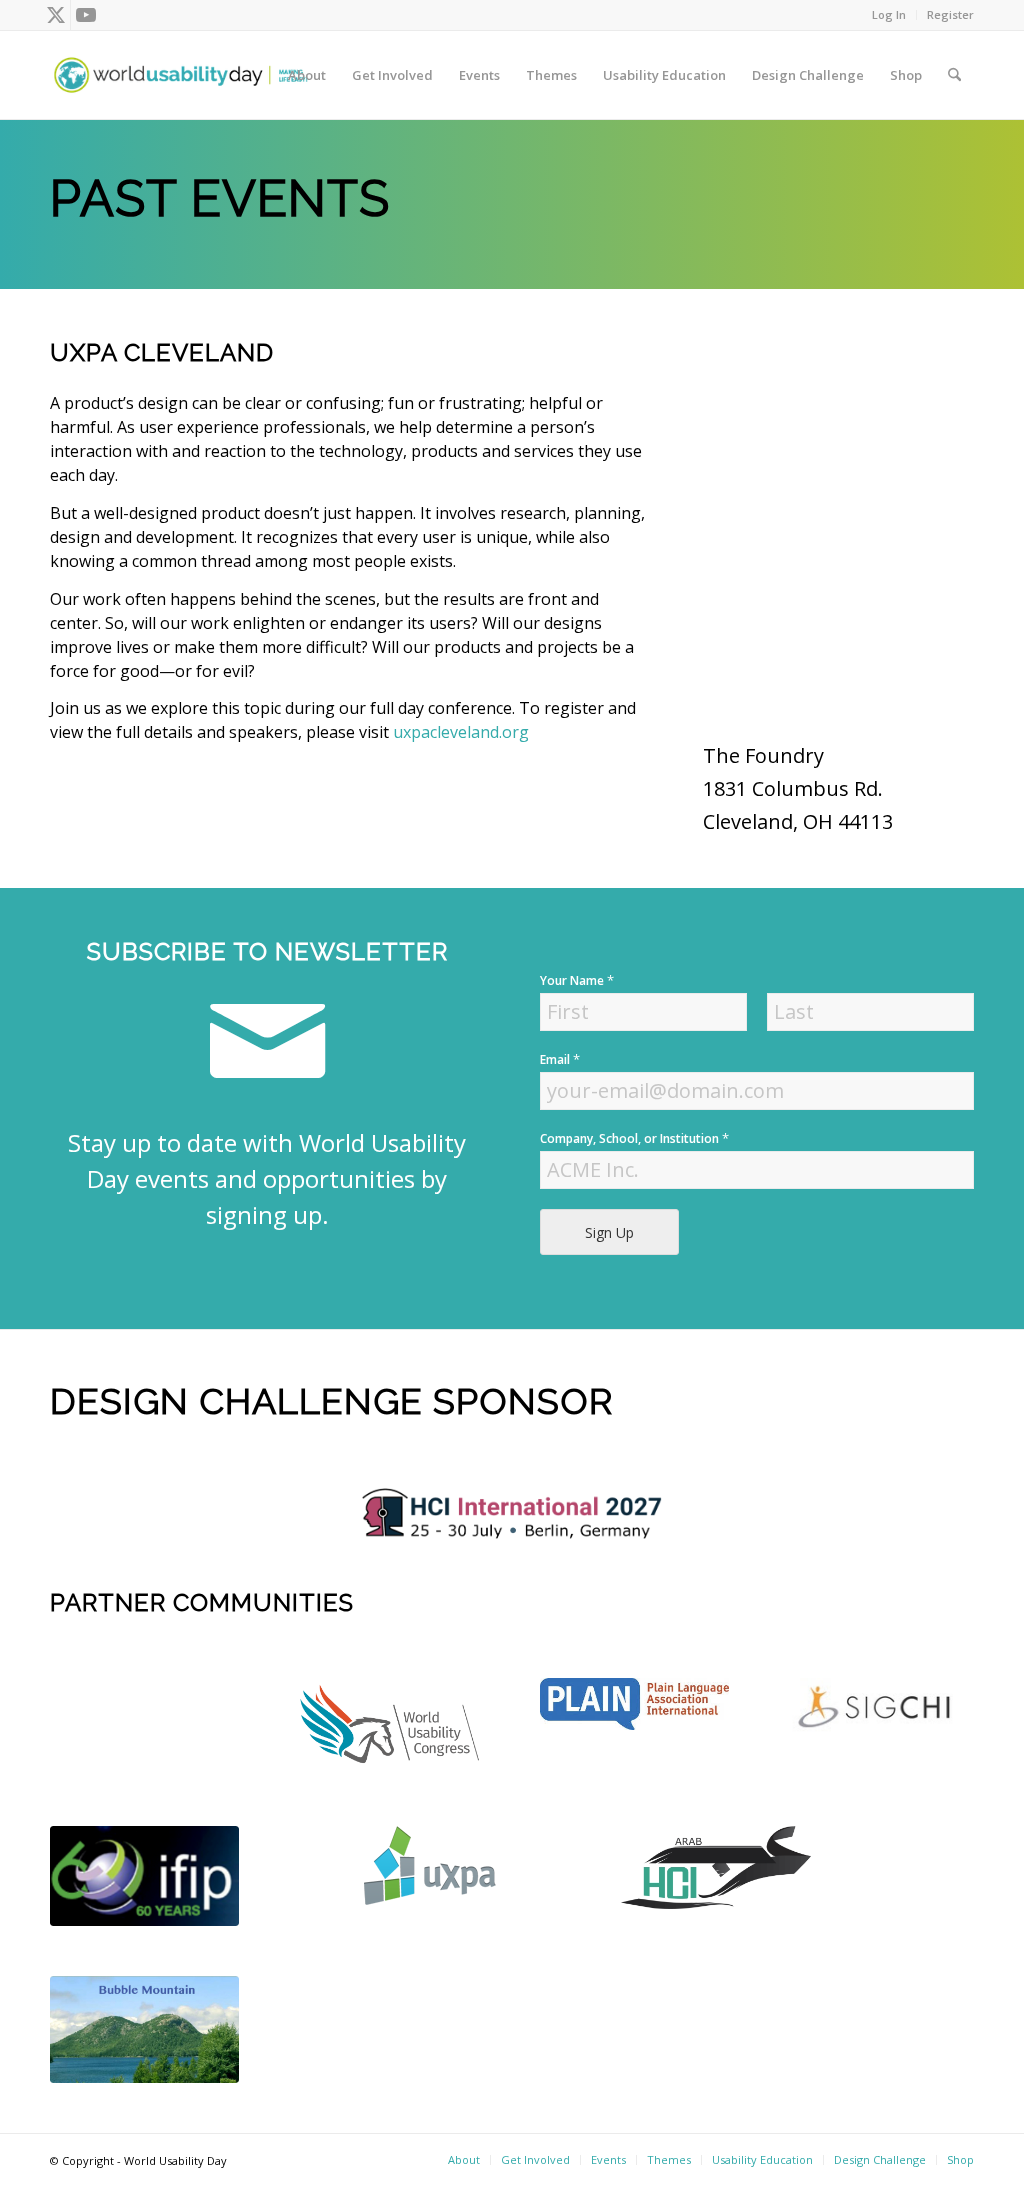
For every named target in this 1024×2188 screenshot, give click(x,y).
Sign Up (609, 1232)
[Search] (954, 75)
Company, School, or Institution (634, 1138)
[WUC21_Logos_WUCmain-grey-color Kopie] (389, 1727)
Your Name (577, 980)
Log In (889, 14)
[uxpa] (430, 1865)
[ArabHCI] (715, 1867)
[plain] (634, 1704)
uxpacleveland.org (461, 732)
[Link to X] (55, 15)
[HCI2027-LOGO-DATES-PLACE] (512, 1513)
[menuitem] (889, 15)
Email (560, 1059)
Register (950, 14)
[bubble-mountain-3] (144, 2029)
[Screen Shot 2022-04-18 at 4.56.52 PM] (144, 1876)
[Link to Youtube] (86, 15)
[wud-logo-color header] (181, 75)
